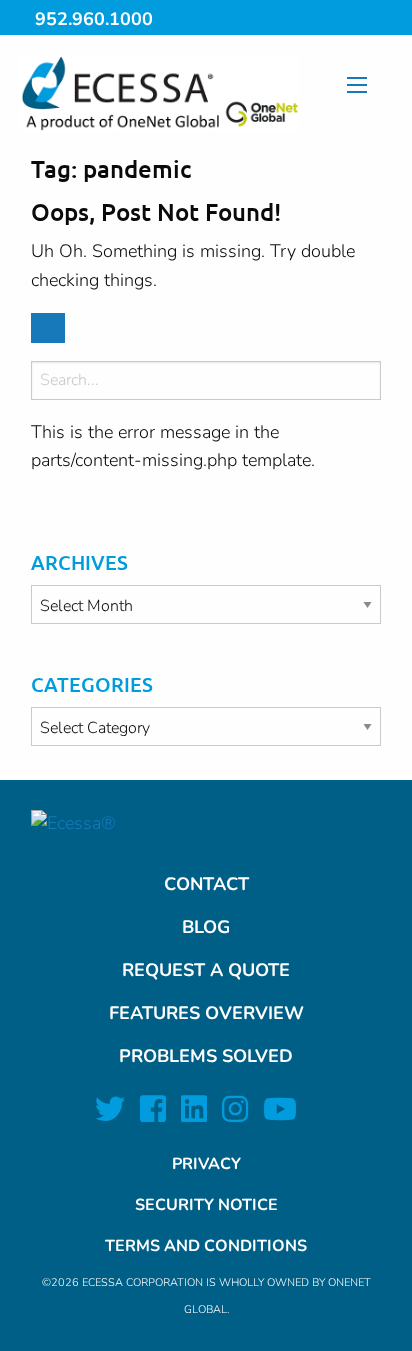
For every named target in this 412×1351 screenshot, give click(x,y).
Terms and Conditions (206, 1246)
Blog (206, 927)
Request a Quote (206, 970)
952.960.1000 (94, 19)
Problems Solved (206, 1056)
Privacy (206, 1164)
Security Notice (206, 1205)
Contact (206, 884)
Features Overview (206, 1013)
